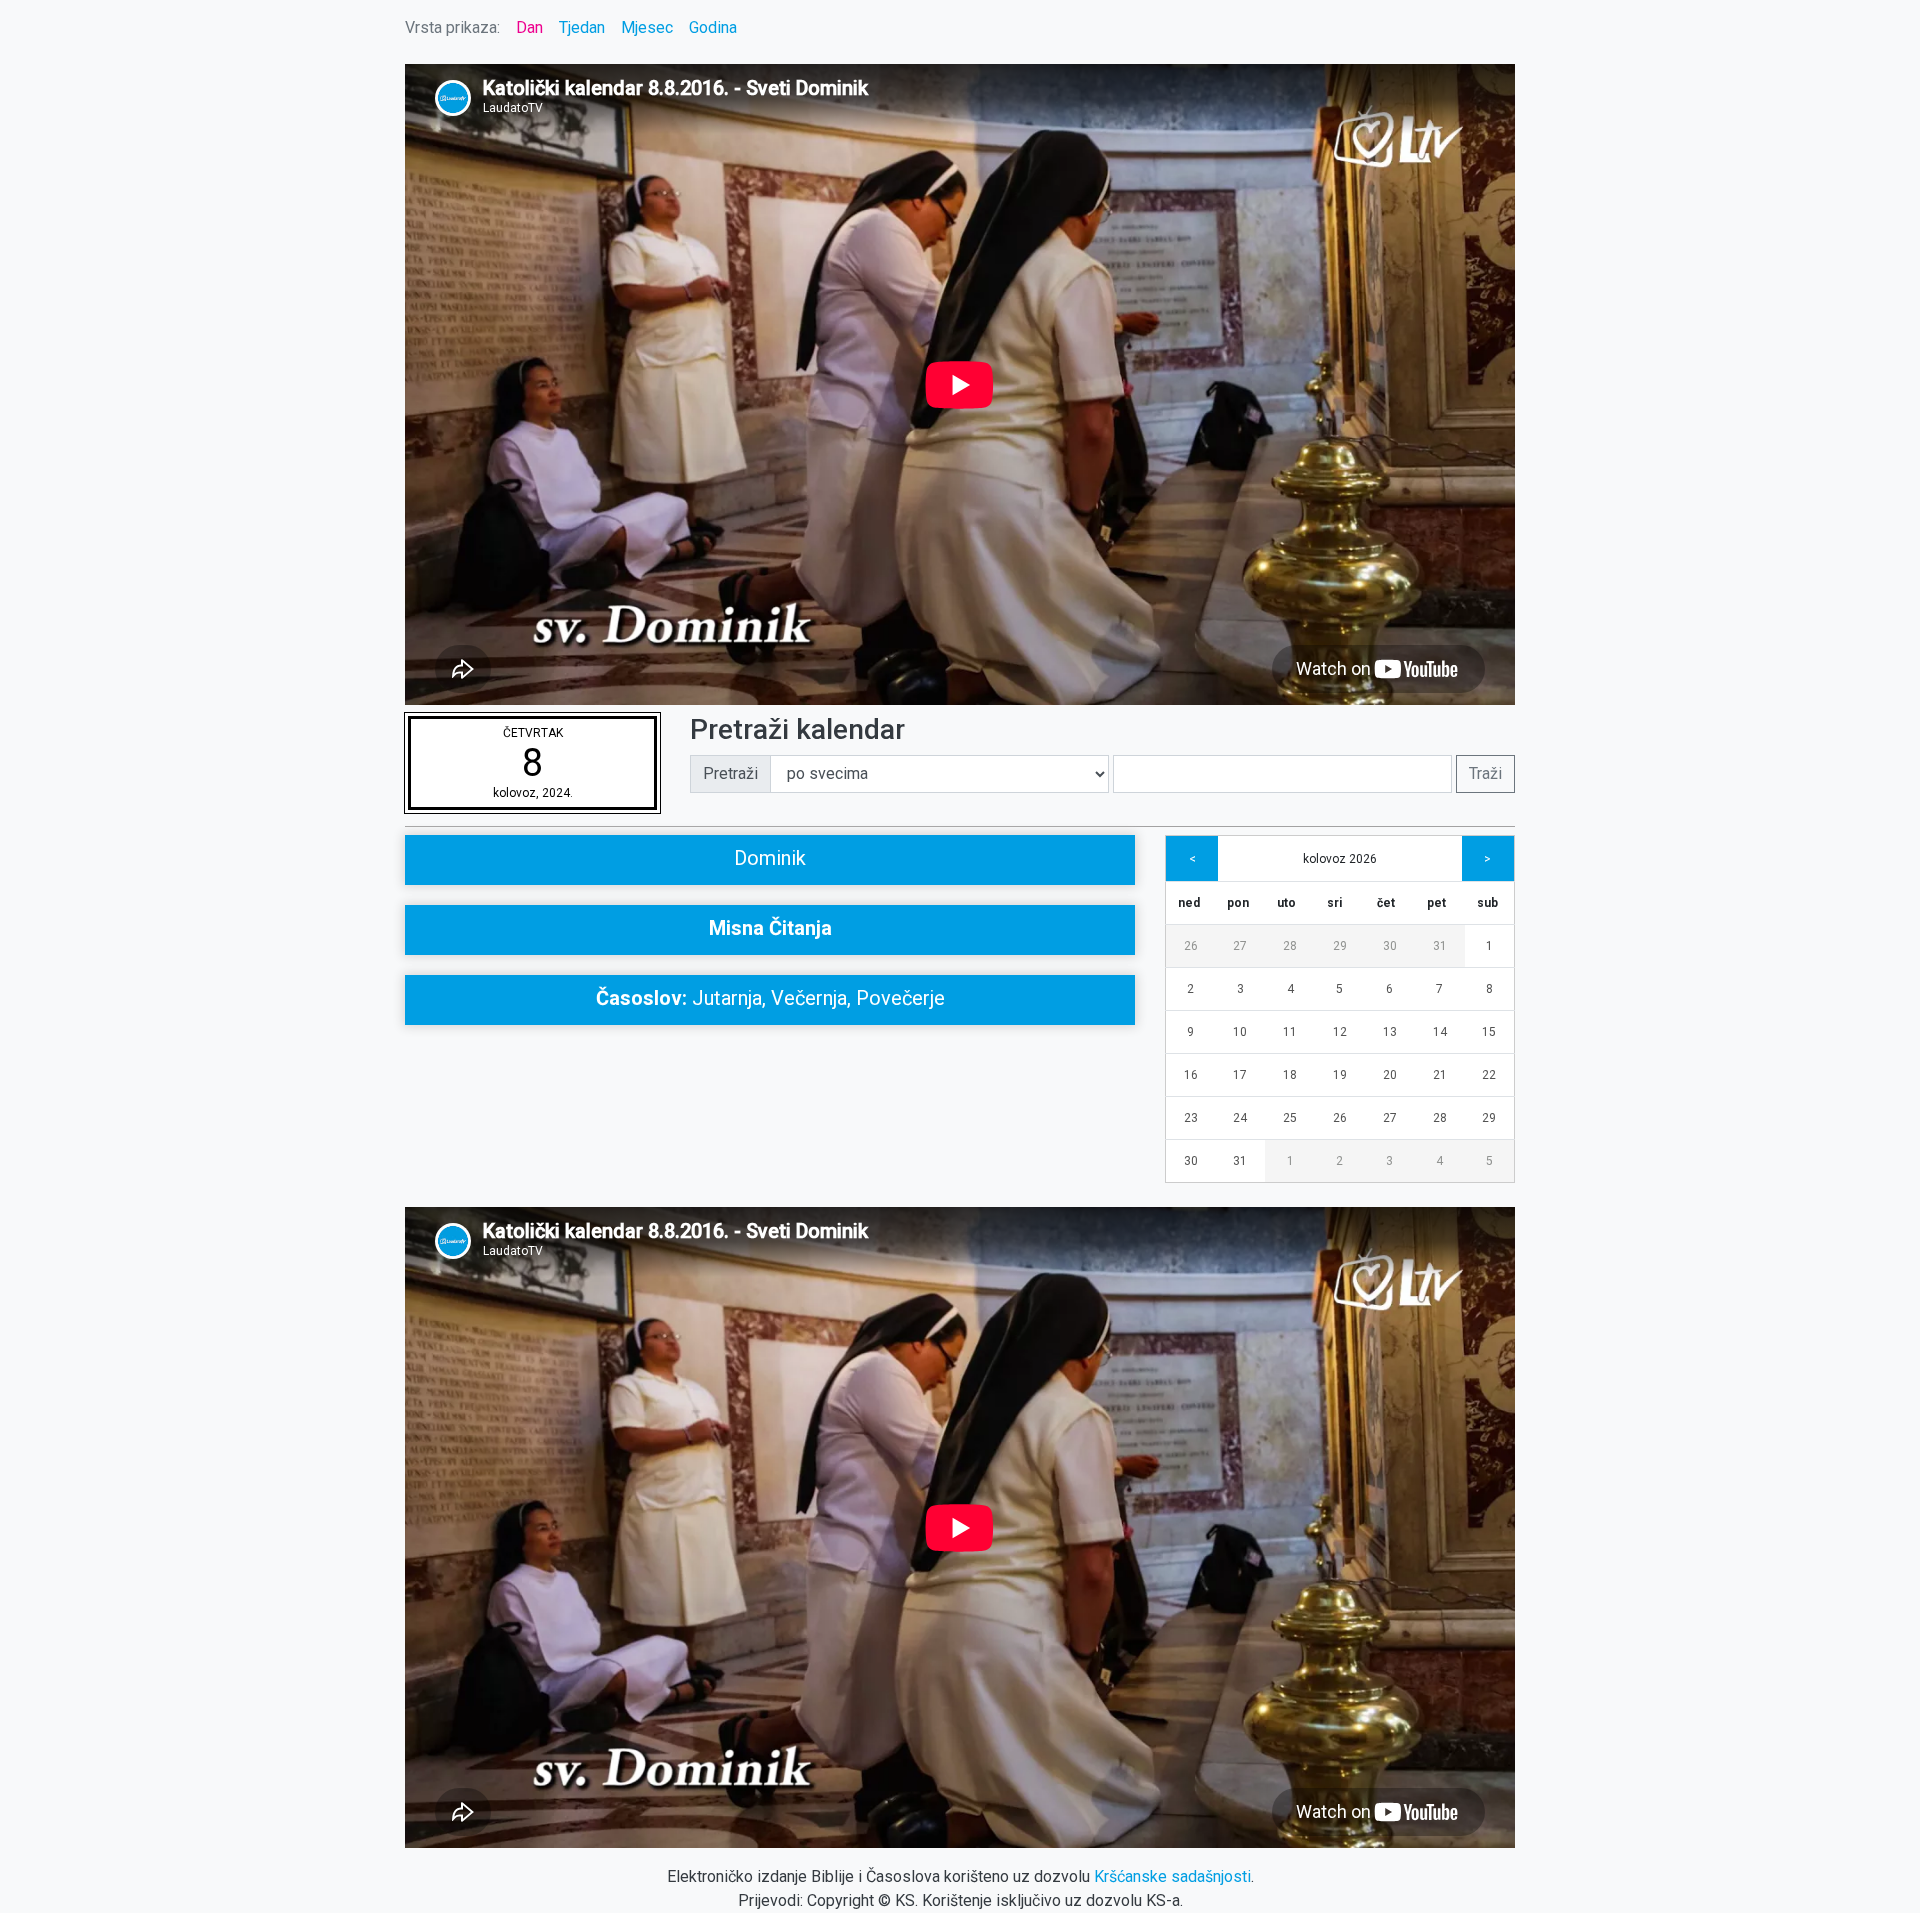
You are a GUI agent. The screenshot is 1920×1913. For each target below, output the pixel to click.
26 (1191, 946)
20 (1390, 1075)
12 (1340, 1032)
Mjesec (647, 27)
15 (1489, 1032)
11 (1290, 1032)
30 (1390, 946)
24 (1240, 1118)
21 (1440, 1075)
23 (1191, 1118)
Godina (713, 27)
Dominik (770, 858)
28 (1290, 946)
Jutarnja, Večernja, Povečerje (770, 998)
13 (1390, 1032)
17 (1240, 1075)
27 (1240, 946)
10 (1240, 1032)
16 (1191, 1075)
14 (1440, 1032)
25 (1290, 1118)
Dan (529, 27)
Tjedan (582, 27)
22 (1489, 1075)
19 (1340, 1075)
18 (1290, 1075)
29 (1340, 946)
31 (1440, 946)
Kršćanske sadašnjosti (1172, 1876)
